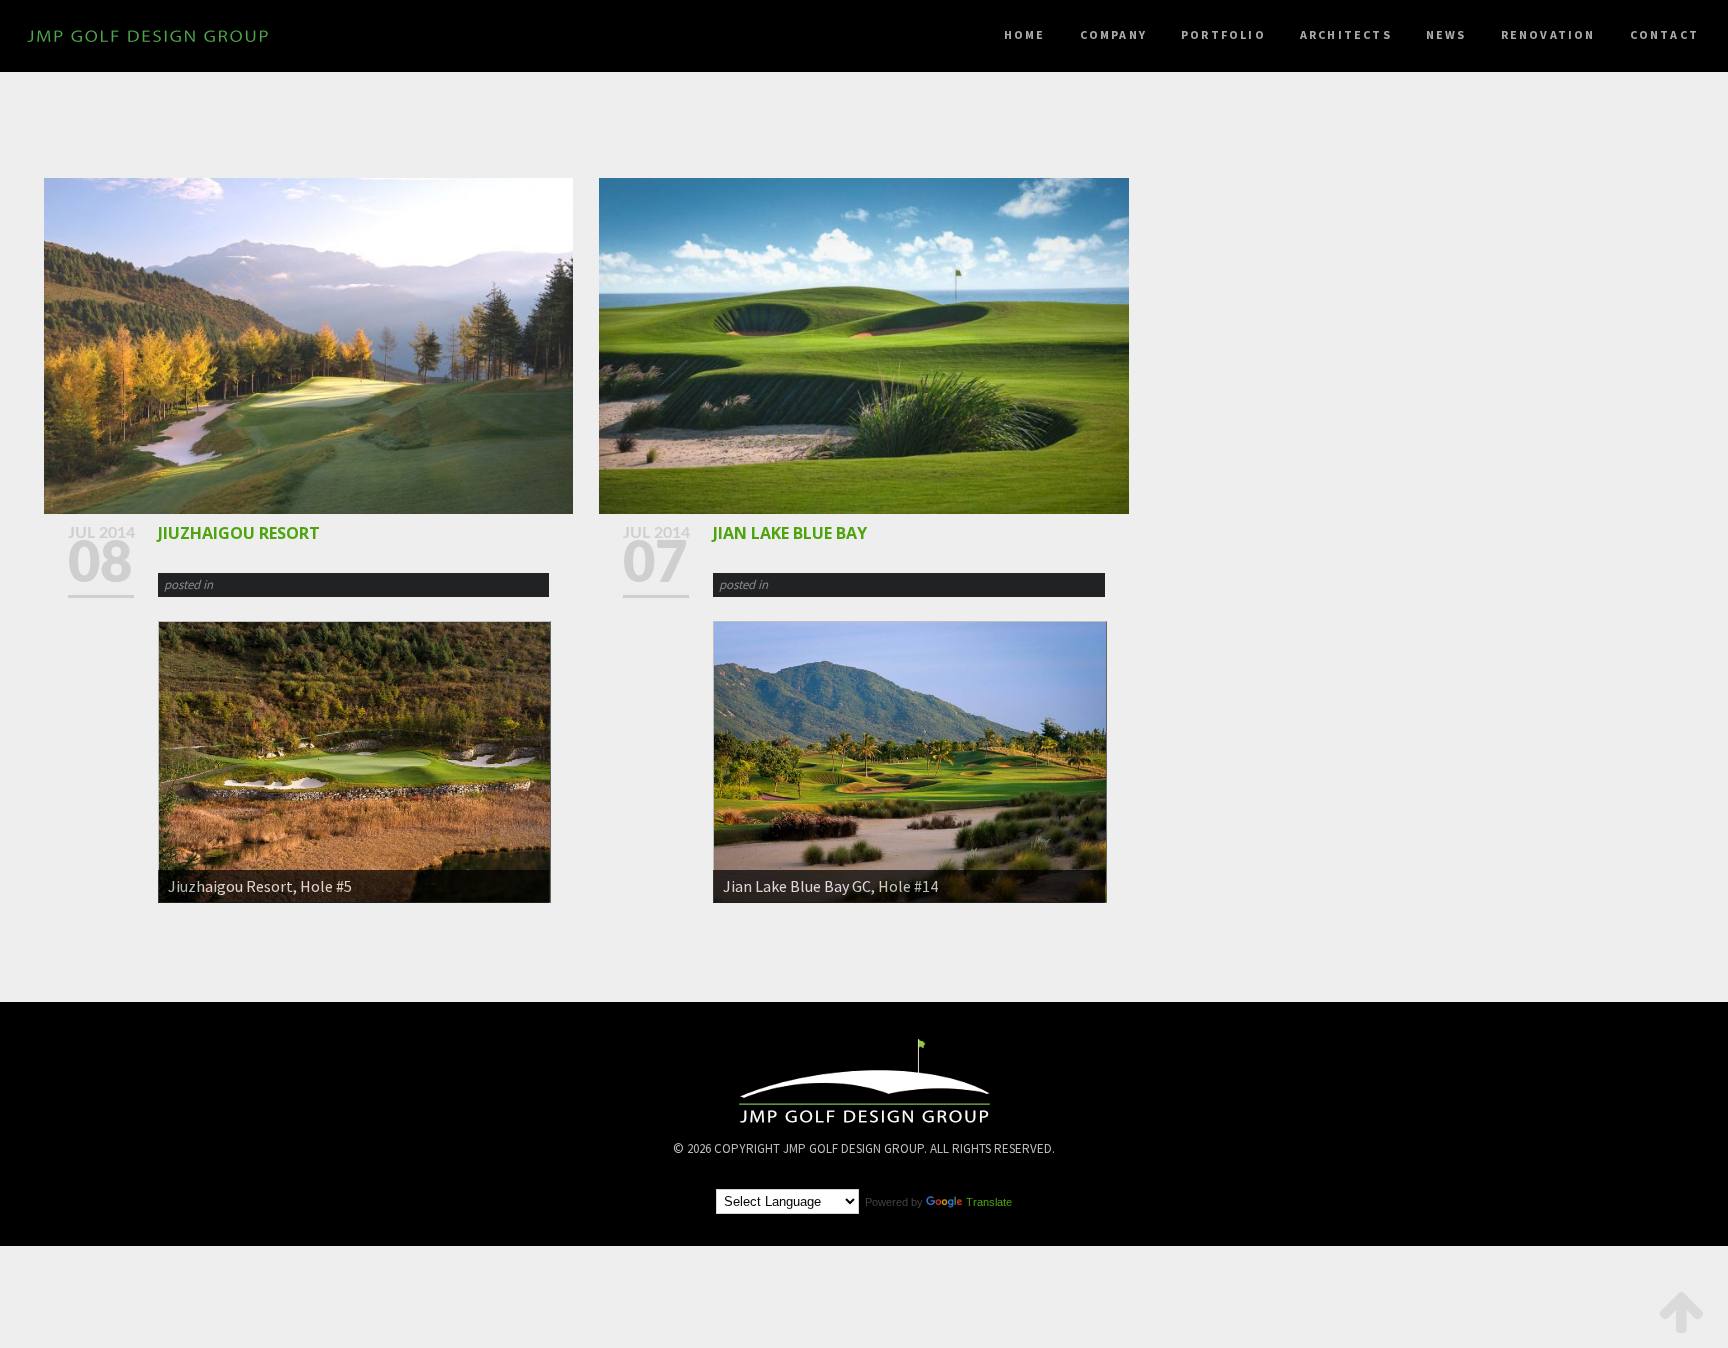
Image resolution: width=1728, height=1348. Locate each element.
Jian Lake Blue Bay (790, 533)
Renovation (1548, 34)
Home (1025, 34)
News (1446, 34)
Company (1113, 34)
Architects (1346, 34)
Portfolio (1223, 34)
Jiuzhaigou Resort (239, 533)
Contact (1664, 34)
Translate (989, 1202)
